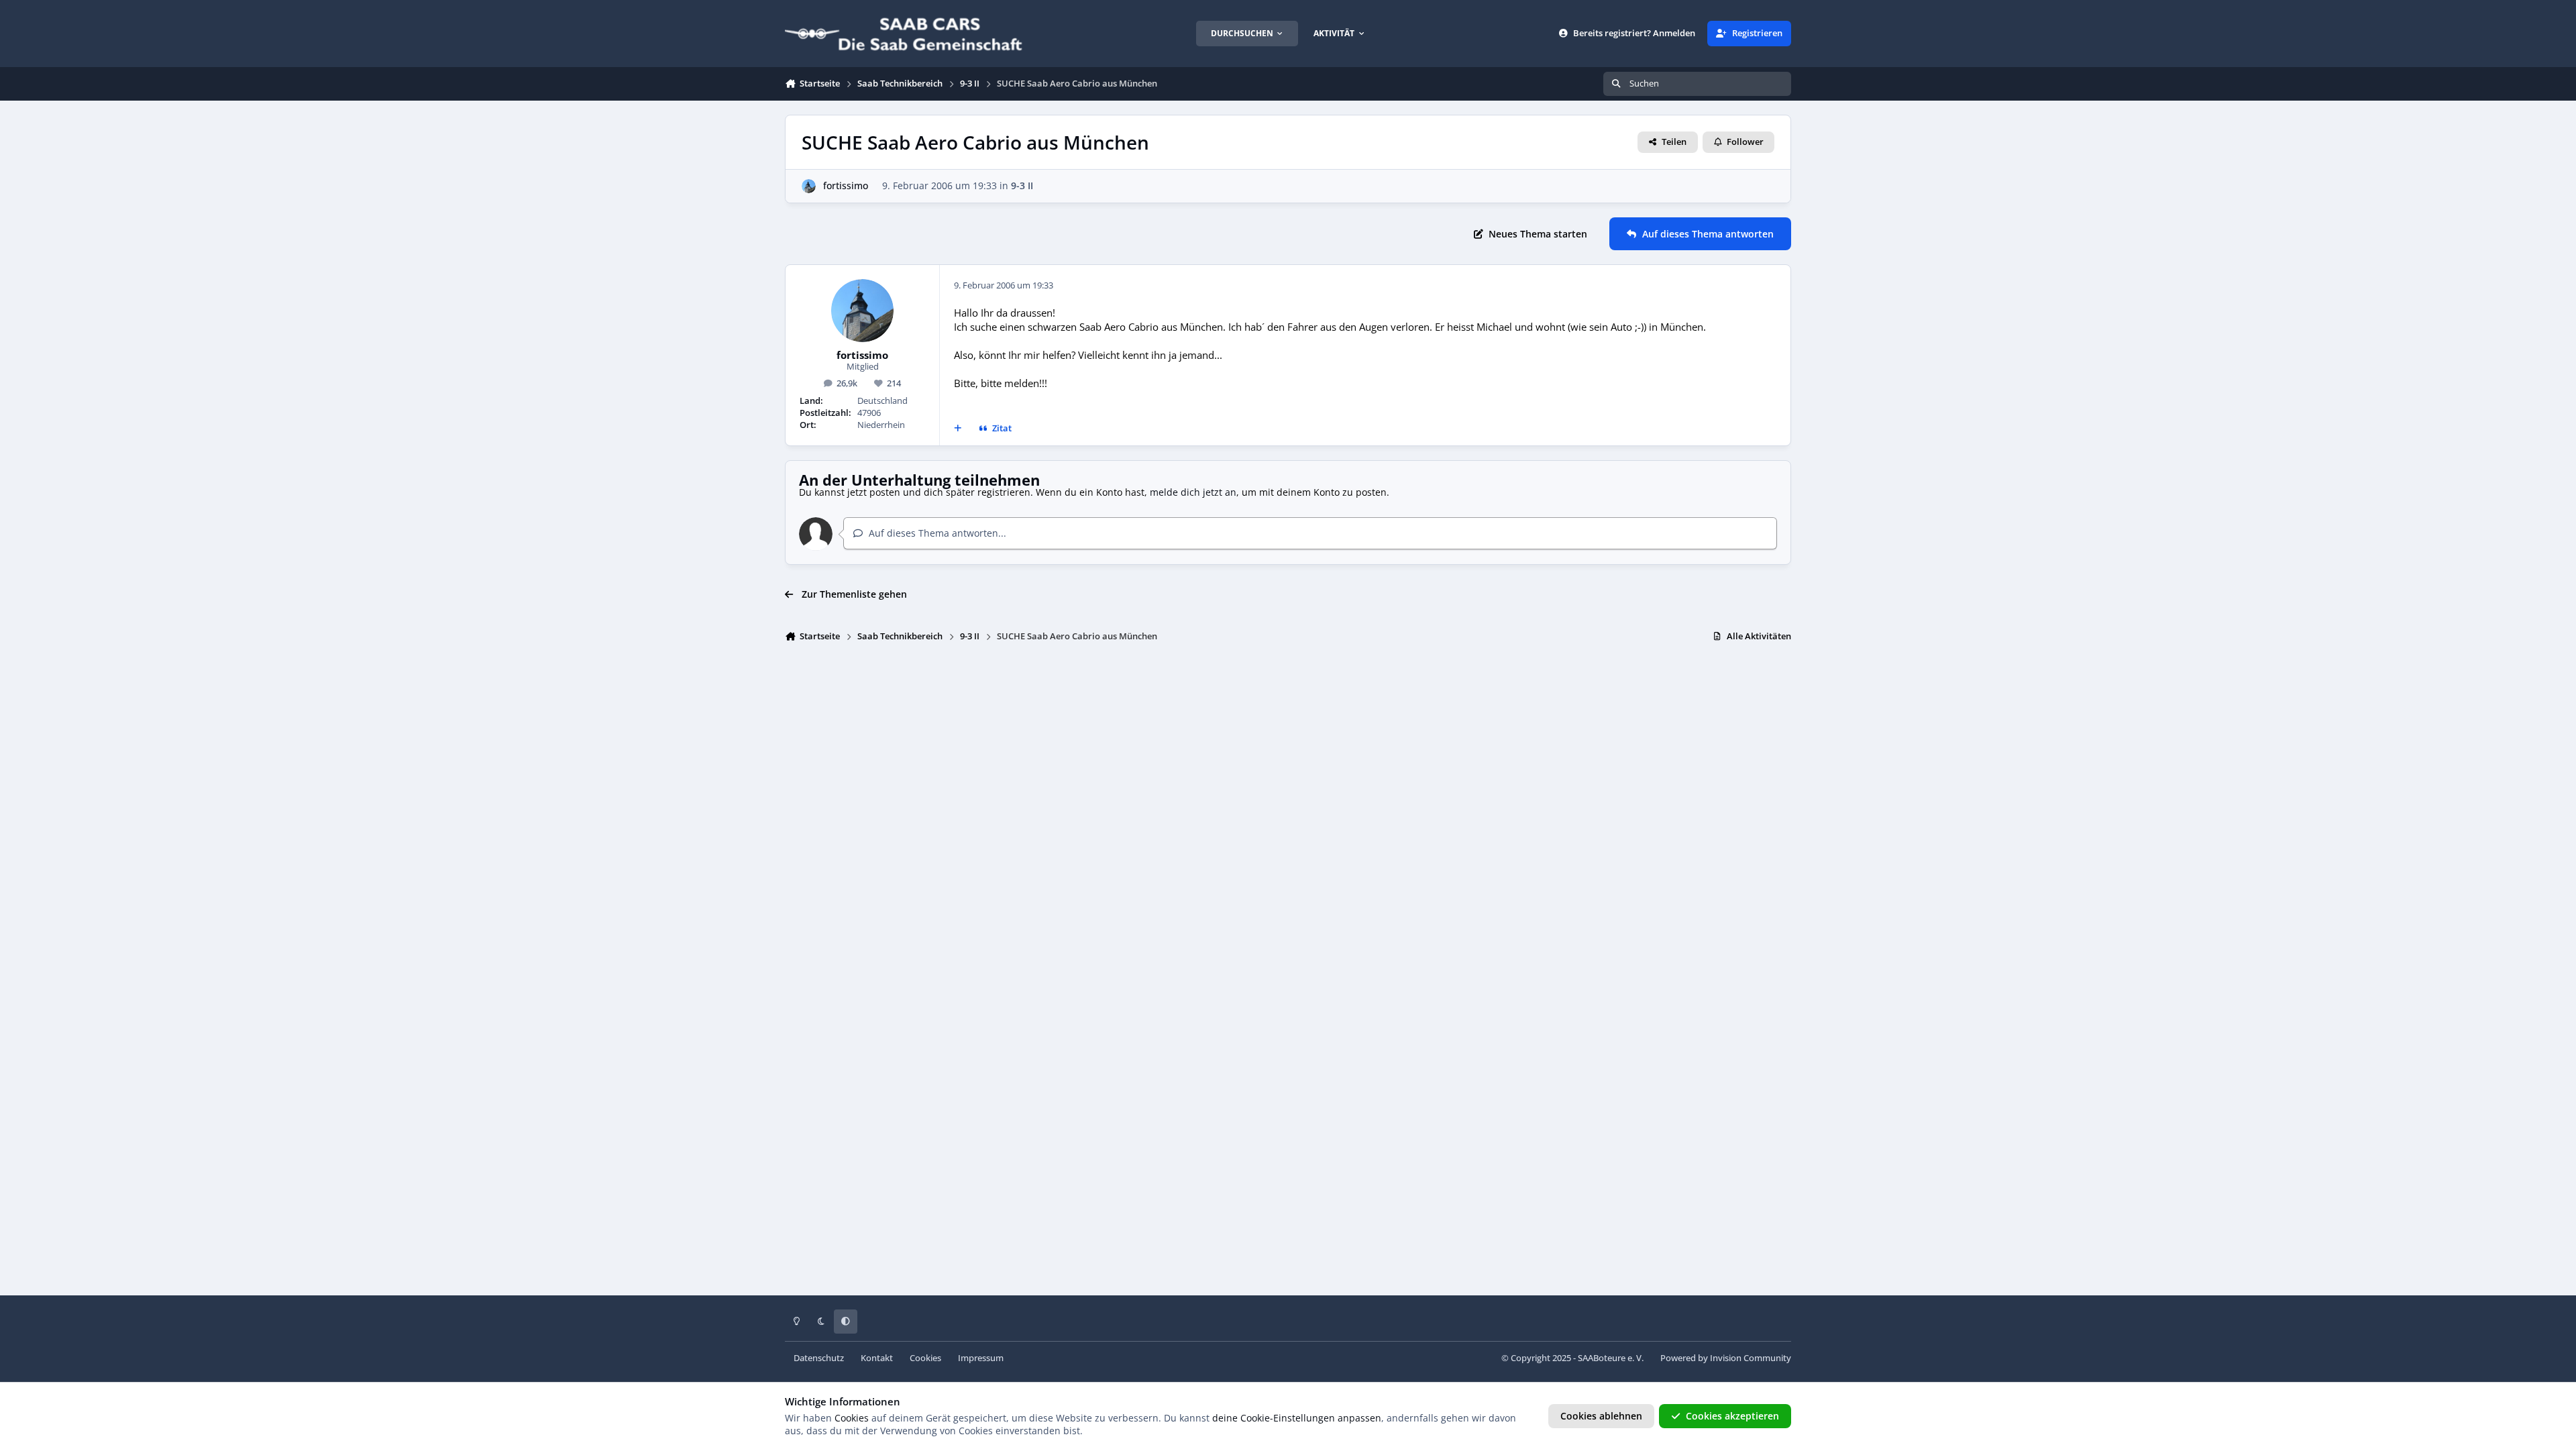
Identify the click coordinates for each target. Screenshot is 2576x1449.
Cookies (925, 1358)
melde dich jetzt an (1193, 492)
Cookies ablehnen (1601, 1416)
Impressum (981, 1358)
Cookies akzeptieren (1732, 1416)
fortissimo (846, 185)
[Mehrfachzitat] (958, 429)
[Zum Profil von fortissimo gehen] (809, 186)
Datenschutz (819, 1358)
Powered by (1726, 1358)
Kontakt (877, 1358)
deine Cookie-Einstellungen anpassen (1297, 1418)
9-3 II (1022, 185)
